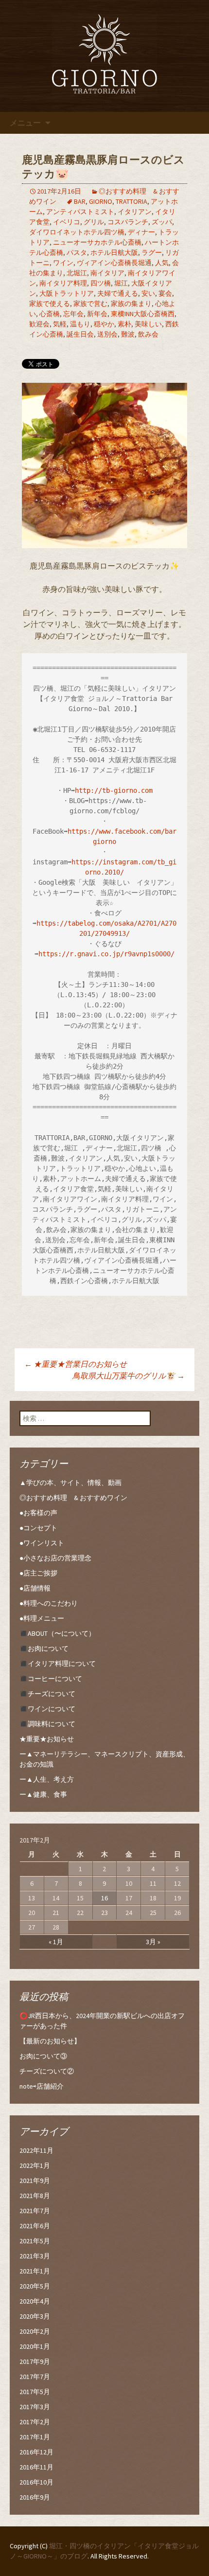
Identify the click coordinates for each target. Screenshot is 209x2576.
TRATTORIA (131, 201)
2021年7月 (35, 2211)
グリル (94, 222)
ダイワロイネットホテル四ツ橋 (77, 232)
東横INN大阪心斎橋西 (143, 314)
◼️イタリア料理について (58, 1664)
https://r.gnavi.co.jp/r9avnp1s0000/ (106, 954)
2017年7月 (35, 2377)
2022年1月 (35, 2165)
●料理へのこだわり (49, 1603)
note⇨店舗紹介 (42, 2086)
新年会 (97, 314)
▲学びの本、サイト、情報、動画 (70, 1483)
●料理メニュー (42, 1618)
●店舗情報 (35, 1588)
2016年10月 (36, 2482)
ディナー (141, 232)
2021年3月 (35, 2256)
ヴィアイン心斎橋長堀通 (114, 263)
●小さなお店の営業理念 (55, 1558)
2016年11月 (36, 2467)
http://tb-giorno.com (114, 790)
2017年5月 (35, 2392)
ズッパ (162, 222)
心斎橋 (50, 314)
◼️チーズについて (47, 1694)
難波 (128, 334)
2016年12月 (36, 2452)
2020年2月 (35, 2331)
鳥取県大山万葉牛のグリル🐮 (129, 1376)
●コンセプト (38, 1528)
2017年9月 (35, 2361)
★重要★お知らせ (47, 1739)
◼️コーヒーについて (51, 1679)
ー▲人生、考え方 (47, 1779)
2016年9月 (35, 2497)
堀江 (121, 283)
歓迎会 (39, 324)
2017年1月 (35, 2437)
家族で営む (90, 304)
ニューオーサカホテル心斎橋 (97, 242)
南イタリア (107, 273)
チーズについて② (47, 2071)
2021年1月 (35, 2271)
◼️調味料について (47, 1724)
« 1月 (56, 1942)
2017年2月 (35, 2422)
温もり (80, 324)
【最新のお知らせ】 (50, 2041)
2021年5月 (35, 2241)
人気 (162, 263)
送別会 (107, 334)
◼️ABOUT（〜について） (57, 1633)
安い (148, 293)
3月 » (153, 1942)
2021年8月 (35, 2196)
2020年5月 (35, 2286)
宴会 (165, 293)
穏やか (104, 324)
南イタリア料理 (63, 283)
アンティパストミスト (80, 212)
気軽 (60, 324)
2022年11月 (36, 2150)
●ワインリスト (42, 1543)
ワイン (63, 263)
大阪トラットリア (67, 293)
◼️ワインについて (47, 1709)
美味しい (148, 324)
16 (104, 1898)
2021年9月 (35, 2181)
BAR (80, 201)
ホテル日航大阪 (114, 252)
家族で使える (50, 304)
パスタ (77, 252)
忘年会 (73, 314)
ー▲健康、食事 (43, 1794)
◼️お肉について (44, 1648)
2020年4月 (35, 2301)
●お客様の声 (38, 1513)
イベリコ (67, 222)
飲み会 (148, 334)
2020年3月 (35, 2316)
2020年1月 (35, 2346)
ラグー (152, 252)
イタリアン (135, 212)
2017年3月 (35, 2407)
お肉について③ (43, 2056)
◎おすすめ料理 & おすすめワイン (73, 1498)
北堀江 (77, 273)
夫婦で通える (118, 293)
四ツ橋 (101, 283)
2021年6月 (35, 2226)
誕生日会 (80, 334)
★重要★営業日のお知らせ (76, 1364)
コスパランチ (128, 222)
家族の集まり (131, 304)
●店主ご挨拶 (38, 1573)
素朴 (124, 324)
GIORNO (101, 201)
